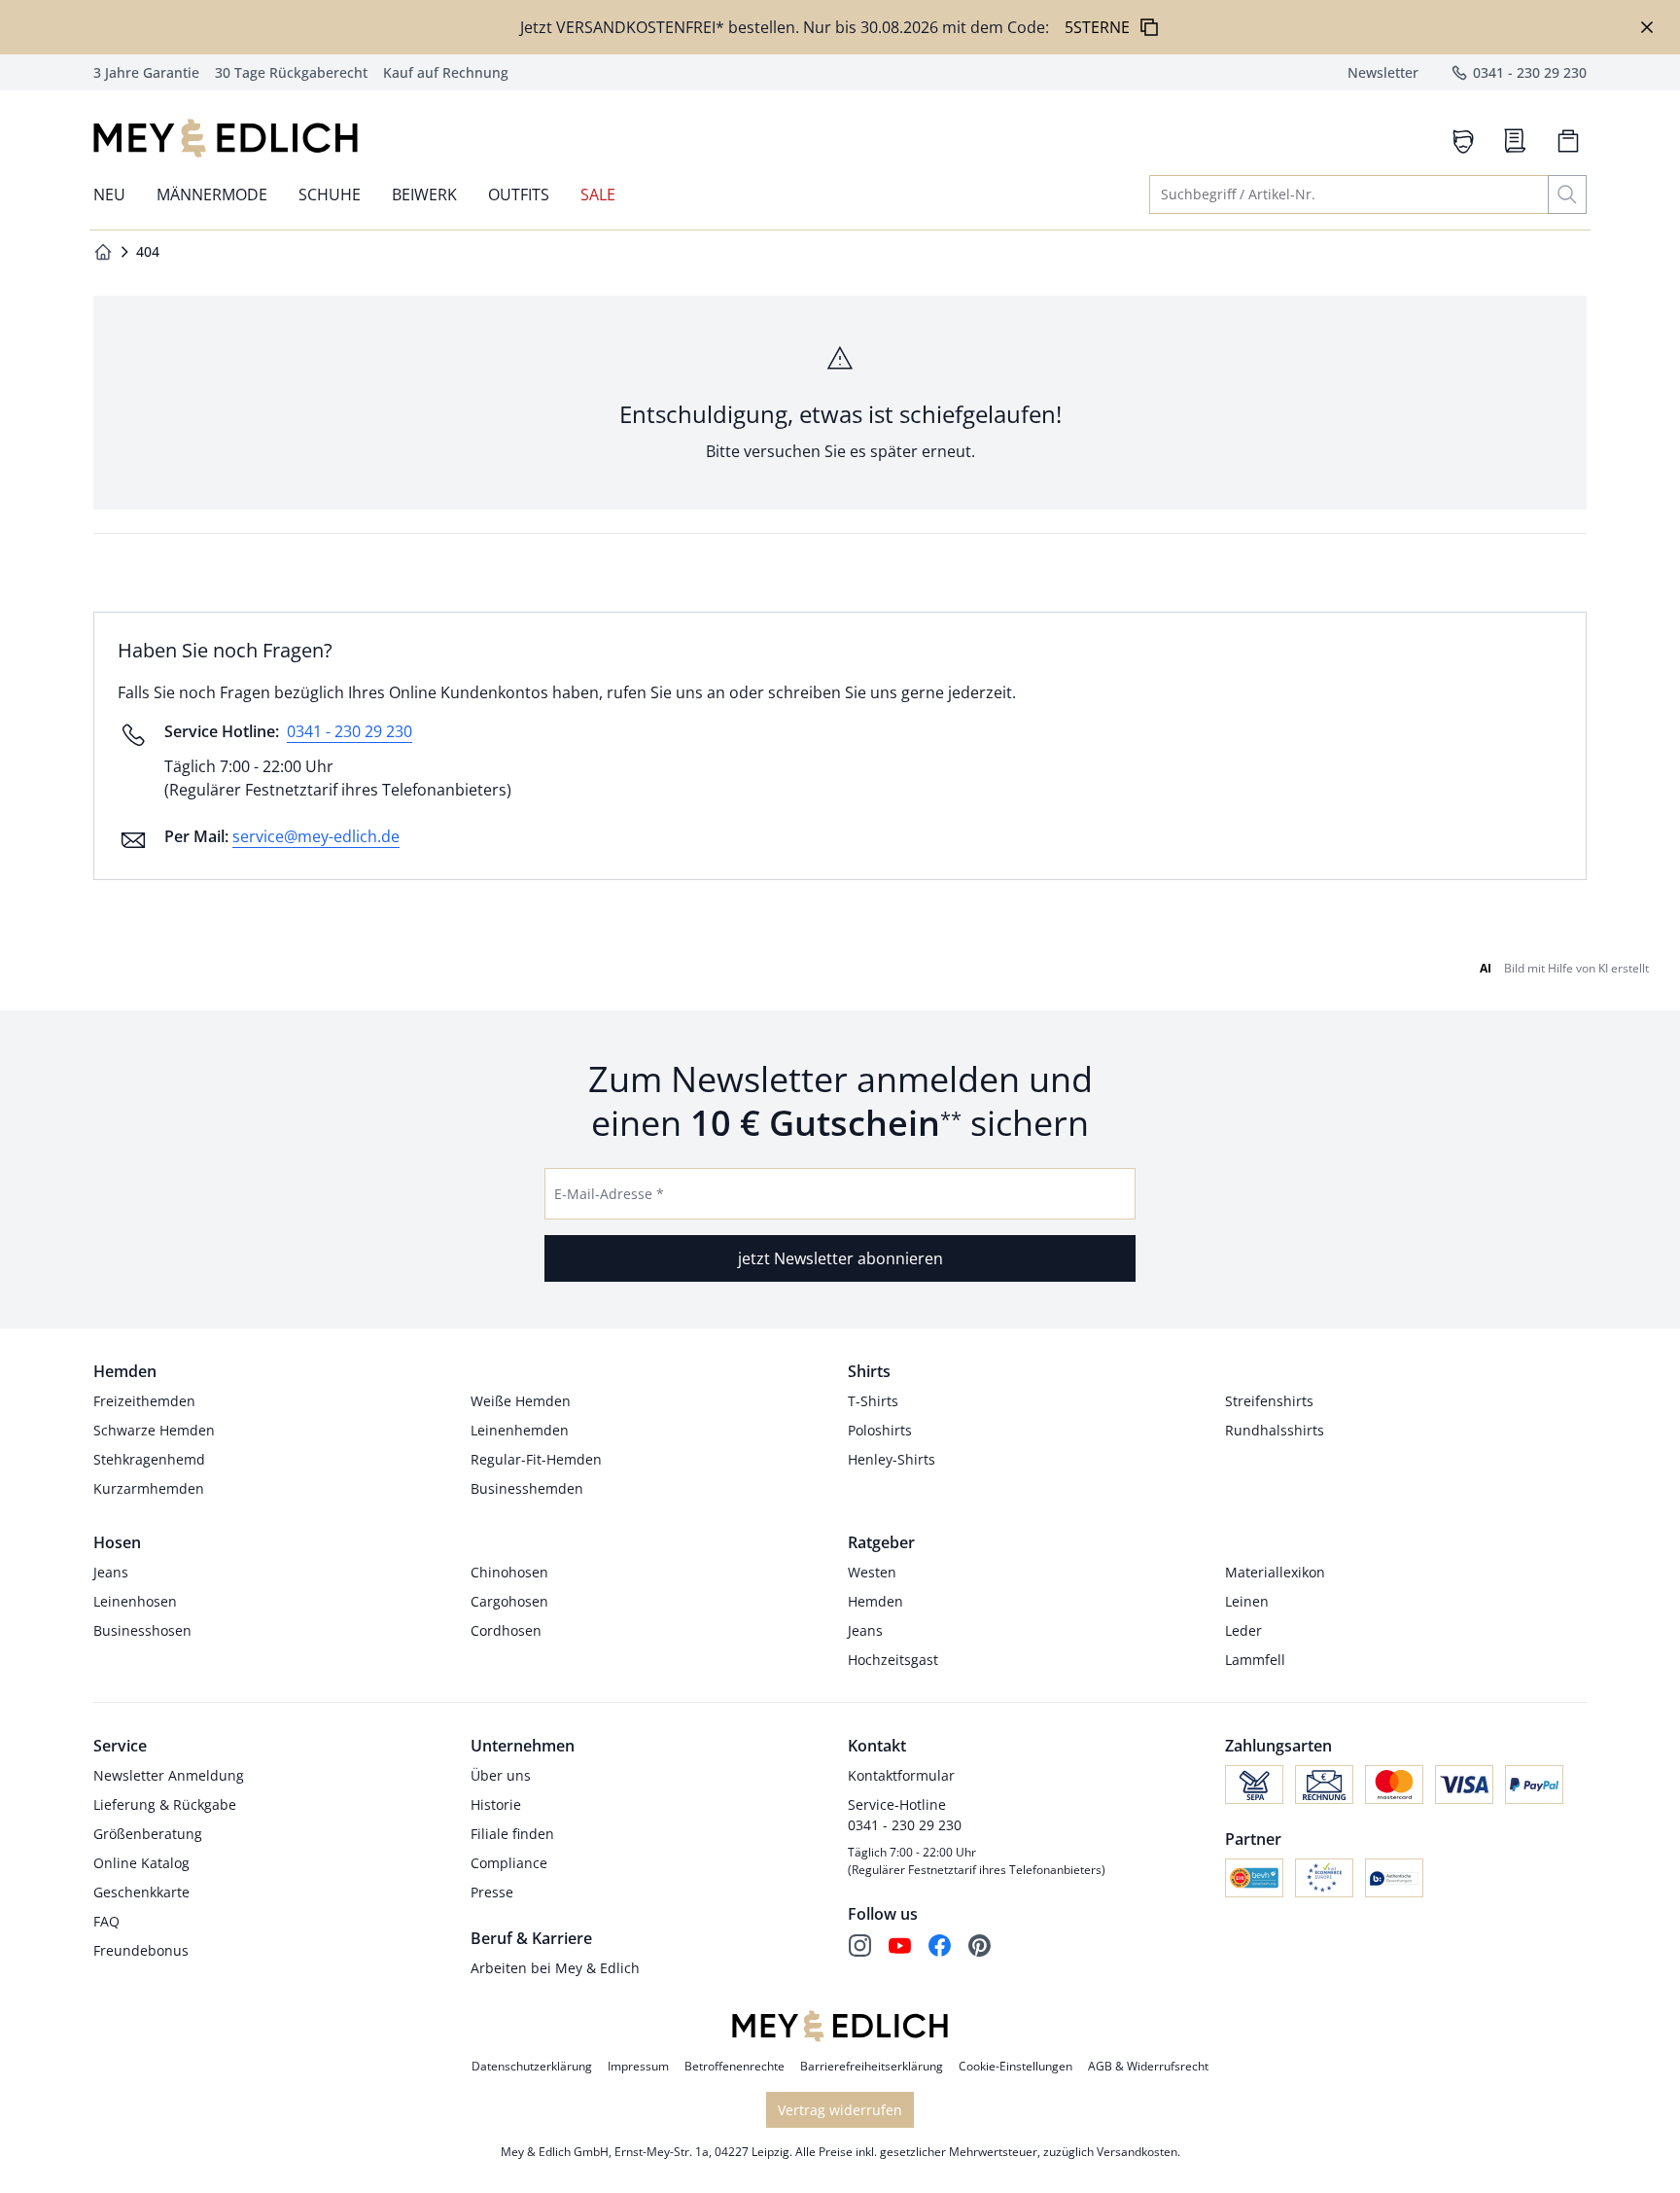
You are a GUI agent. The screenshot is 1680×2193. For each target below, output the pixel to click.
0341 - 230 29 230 (350, 731)
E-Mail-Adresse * (609, 1194)
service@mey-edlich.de (316, 836)
